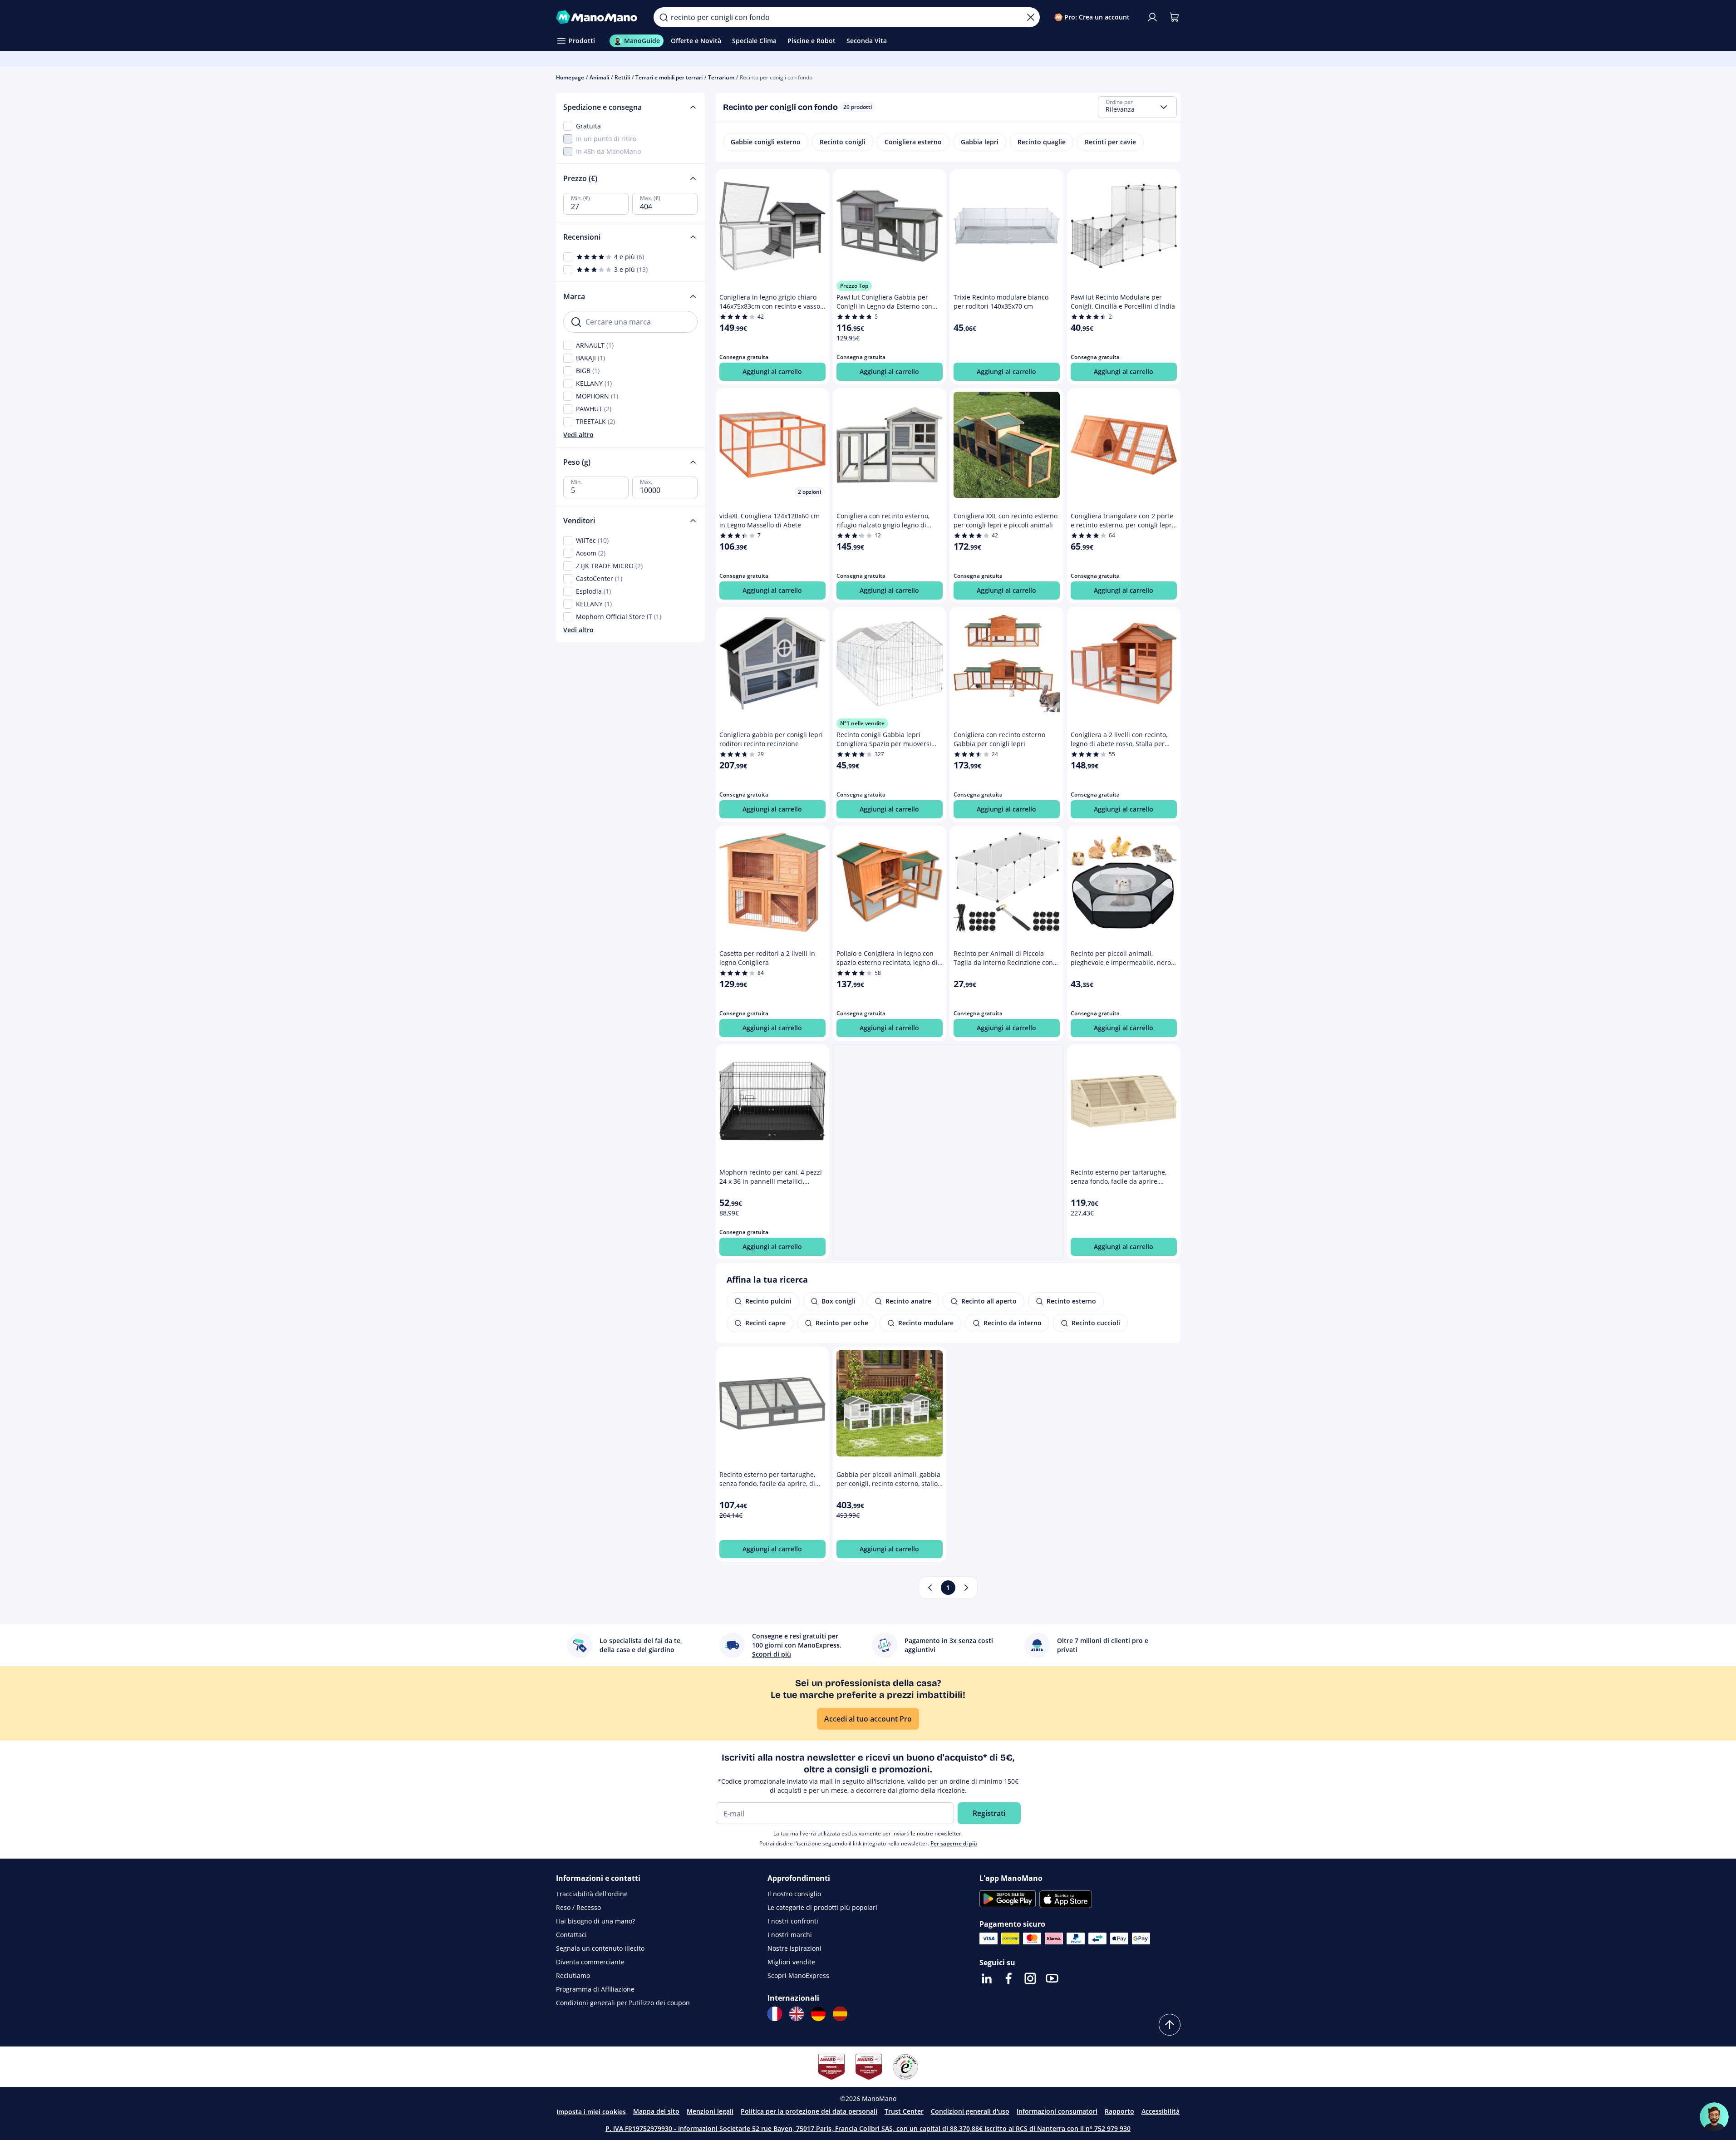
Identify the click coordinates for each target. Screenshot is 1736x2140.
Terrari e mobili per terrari (669, 77)
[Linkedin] (987, 1978)
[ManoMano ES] (840, 2014)
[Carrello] (1174, 17)
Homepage (570, 77)
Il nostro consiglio (794, 1894)
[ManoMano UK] (797, 2014)
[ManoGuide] (1714, 2117)
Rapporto (1119, 2111)
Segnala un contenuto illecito (600, 1948)
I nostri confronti (793, 1921)
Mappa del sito (656, 2111)
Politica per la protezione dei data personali (809, 2111)
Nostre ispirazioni (794, 1948)
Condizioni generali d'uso (970, 2111)
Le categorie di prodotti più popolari (822, 1907)
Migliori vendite (791, 1962)
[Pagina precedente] (930, 1588)
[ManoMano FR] (775, 2014)
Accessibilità (1161, 2111)
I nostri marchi (790, 1935)
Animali (599, 77)
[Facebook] (1008, 1978)
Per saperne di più (954, 1843)
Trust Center (904, 2111)
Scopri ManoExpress (798, 1975)
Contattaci (571, 1935)
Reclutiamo (573, 1975)
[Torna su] (1170, 2025)
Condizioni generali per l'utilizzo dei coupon (623, 2003)
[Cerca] (664, 17)
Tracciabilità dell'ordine (592, 1894)
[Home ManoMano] (598, 17)
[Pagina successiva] (966, 1588)
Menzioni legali (710, 2111)
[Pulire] (1031, 17)
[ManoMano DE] (818, 2014)
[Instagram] (1030, 1978)
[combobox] (1137, 107)
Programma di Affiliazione (595, 1989)
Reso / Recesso (578, 1907)
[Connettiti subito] (1152, 17)
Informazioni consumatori (1057, 2111)
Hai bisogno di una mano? (595, 1921)
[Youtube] (1052, 1978)
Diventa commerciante (590, 1962)
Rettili (622, 77)
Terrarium (721, 77)
